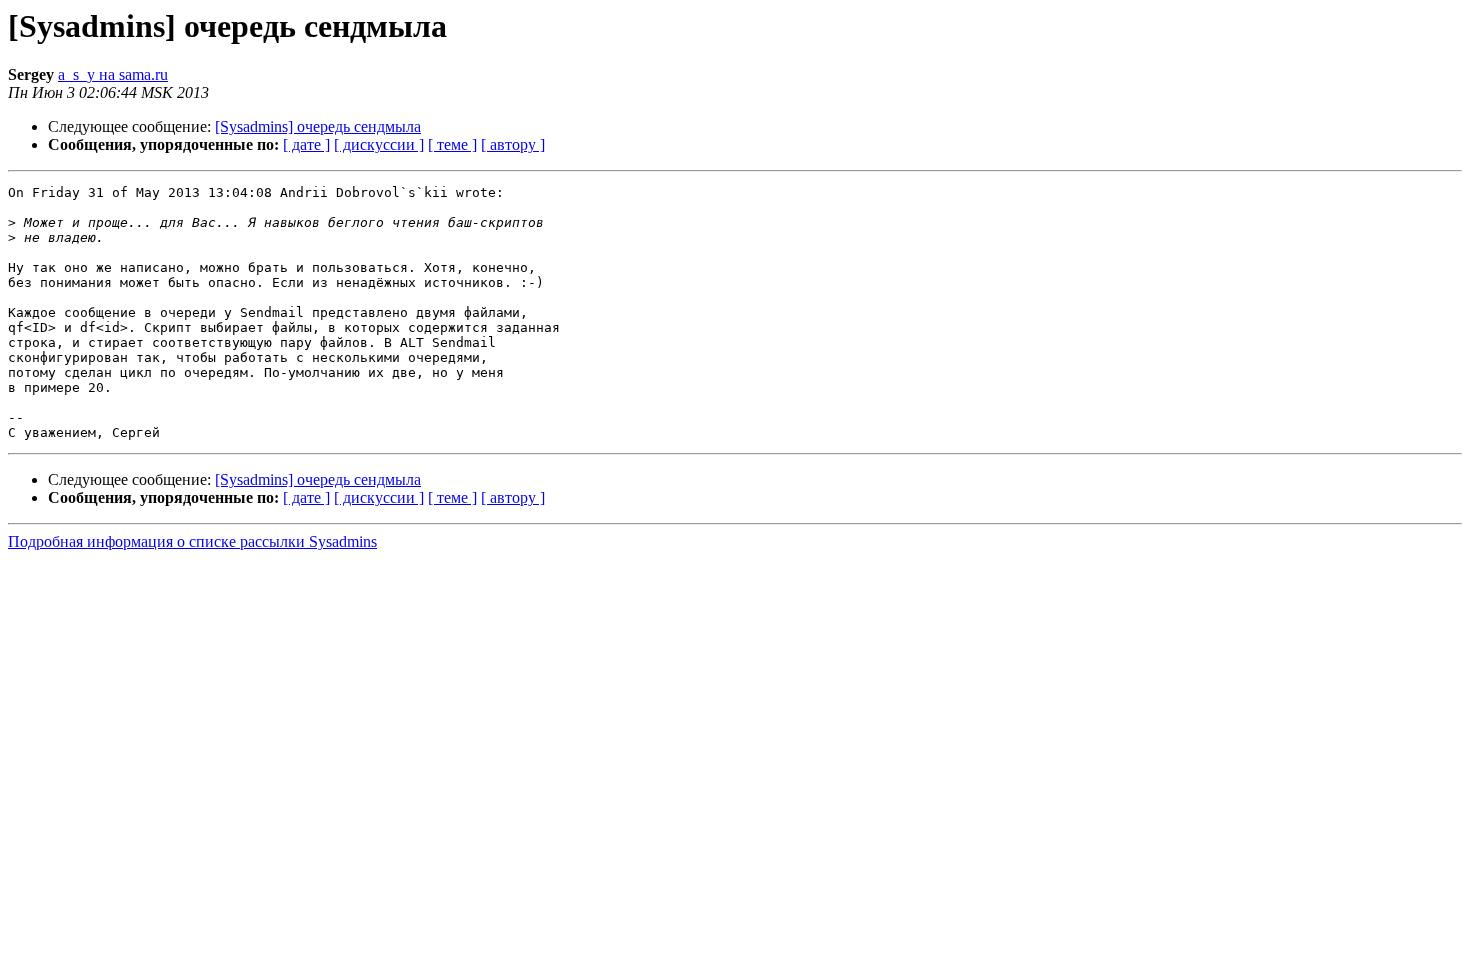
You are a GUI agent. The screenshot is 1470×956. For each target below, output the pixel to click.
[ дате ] (306, 144)
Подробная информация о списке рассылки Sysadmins (192, 541)
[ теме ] (452, 144)
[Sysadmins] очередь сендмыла (318, 126)
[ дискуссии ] (379, 144)
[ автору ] (513, 144)
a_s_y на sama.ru (113, 74)
